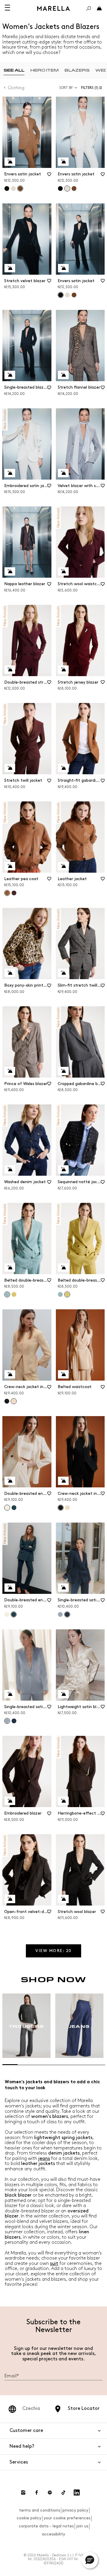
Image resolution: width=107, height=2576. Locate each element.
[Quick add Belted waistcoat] (63, 1374)
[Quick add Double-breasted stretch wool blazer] (10, 670)
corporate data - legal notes (46, 2526)
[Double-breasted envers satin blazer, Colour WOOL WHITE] (7, 1614)
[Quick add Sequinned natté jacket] (63, 1169)
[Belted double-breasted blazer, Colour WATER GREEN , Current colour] (7, 1294)
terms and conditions (40, 2510)
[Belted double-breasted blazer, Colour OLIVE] (14, 1294)
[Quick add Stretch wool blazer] (63, 1899)
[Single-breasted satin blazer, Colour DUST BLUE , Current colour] (7, 1721)
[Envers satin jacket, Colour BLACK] (7, 188)
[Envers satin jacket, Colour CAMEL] (74, 188)
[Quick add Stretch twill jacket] (10, 768)
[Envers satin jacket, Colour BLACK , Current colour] (61, 295)
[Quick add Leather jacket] (63, 866)
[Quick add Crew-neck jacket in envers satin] (10, 1374)
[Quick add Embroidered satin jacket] (10, 473)
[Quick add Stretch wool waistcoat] (63, 571)
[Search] (89, 8)
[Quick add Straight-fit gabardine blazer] (63, 768)
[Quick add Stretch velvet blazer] (10, 268)
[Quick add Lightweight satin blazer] (63, 1694)
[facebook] (37, 2492)
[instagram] (23, 2492)
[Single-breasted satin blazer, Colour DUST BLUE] (60, 1614)
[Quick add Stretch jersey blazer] (63, 670)
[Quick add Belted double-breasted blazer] (10, 1268)
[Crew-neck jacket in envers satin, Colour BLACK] (7, 1401)
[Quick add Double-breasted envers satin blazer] (10, 1481)
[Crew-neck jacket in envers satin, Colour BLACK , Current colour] (61, 1508)
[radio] (14, 70)
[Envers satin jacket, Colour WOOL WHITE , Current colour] (67, 188)
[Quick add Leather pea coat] (10, 866)
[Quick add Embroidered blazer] (10, 1801)
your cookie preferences (67, 2518)
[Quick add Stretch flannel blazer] (63, 375)
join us (82, 2526)
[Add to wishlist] (49, 176)
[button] (93, 88)
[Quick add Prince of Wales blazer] (10, 1071)
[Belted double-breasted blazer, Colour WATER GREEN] (60, 1294)
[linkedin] (77, 2492)
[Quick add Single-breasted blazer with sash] (10, 375)
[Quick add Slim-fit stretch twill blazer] (63, 973)
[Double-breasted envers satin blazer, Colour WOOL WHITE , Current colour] (7, 1508)
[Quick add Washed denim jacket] (10, 1169)
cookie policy (29, 2518)
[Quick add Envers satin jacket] (10, 162)
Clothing (16, 88)
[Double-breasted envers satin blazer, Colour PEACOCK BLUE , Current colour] (14, 1614)
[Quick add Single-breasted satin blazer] (63, 1588)
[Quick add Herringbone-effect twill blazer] (63, 1801)
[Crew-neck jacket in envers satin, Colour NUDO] (67, 1508)
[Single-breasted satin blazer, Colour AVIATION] (14, 1721)
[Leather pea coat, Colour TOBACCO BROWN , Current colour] (7, 893)
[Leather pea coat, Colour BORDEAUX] (14, 893)
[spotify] (50, 2492)
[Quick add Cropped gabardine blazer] (63, 1071)
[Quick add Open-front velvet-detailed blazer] (10, 1899)
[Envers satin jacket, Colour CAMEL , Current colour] (20, 188)
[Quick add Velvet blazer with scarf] (63, 473)
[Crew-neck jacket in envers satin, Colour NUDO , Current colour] (14, 1401)
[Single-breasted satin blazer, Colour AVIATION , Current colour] (67, 1614)
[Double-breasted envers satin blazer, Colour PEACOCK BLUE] (14, 1508)
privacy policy (75, 2510)
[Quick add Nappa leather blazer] (10, 571)
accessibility (53, 2534)
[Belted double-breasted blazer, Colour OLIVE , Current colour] (67, 1294)
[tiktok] (63, 2492)
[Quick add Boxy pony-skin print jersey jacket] (10, 973)
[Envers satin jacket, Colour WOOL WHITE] (13, 188)
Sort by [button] (66, 88)
